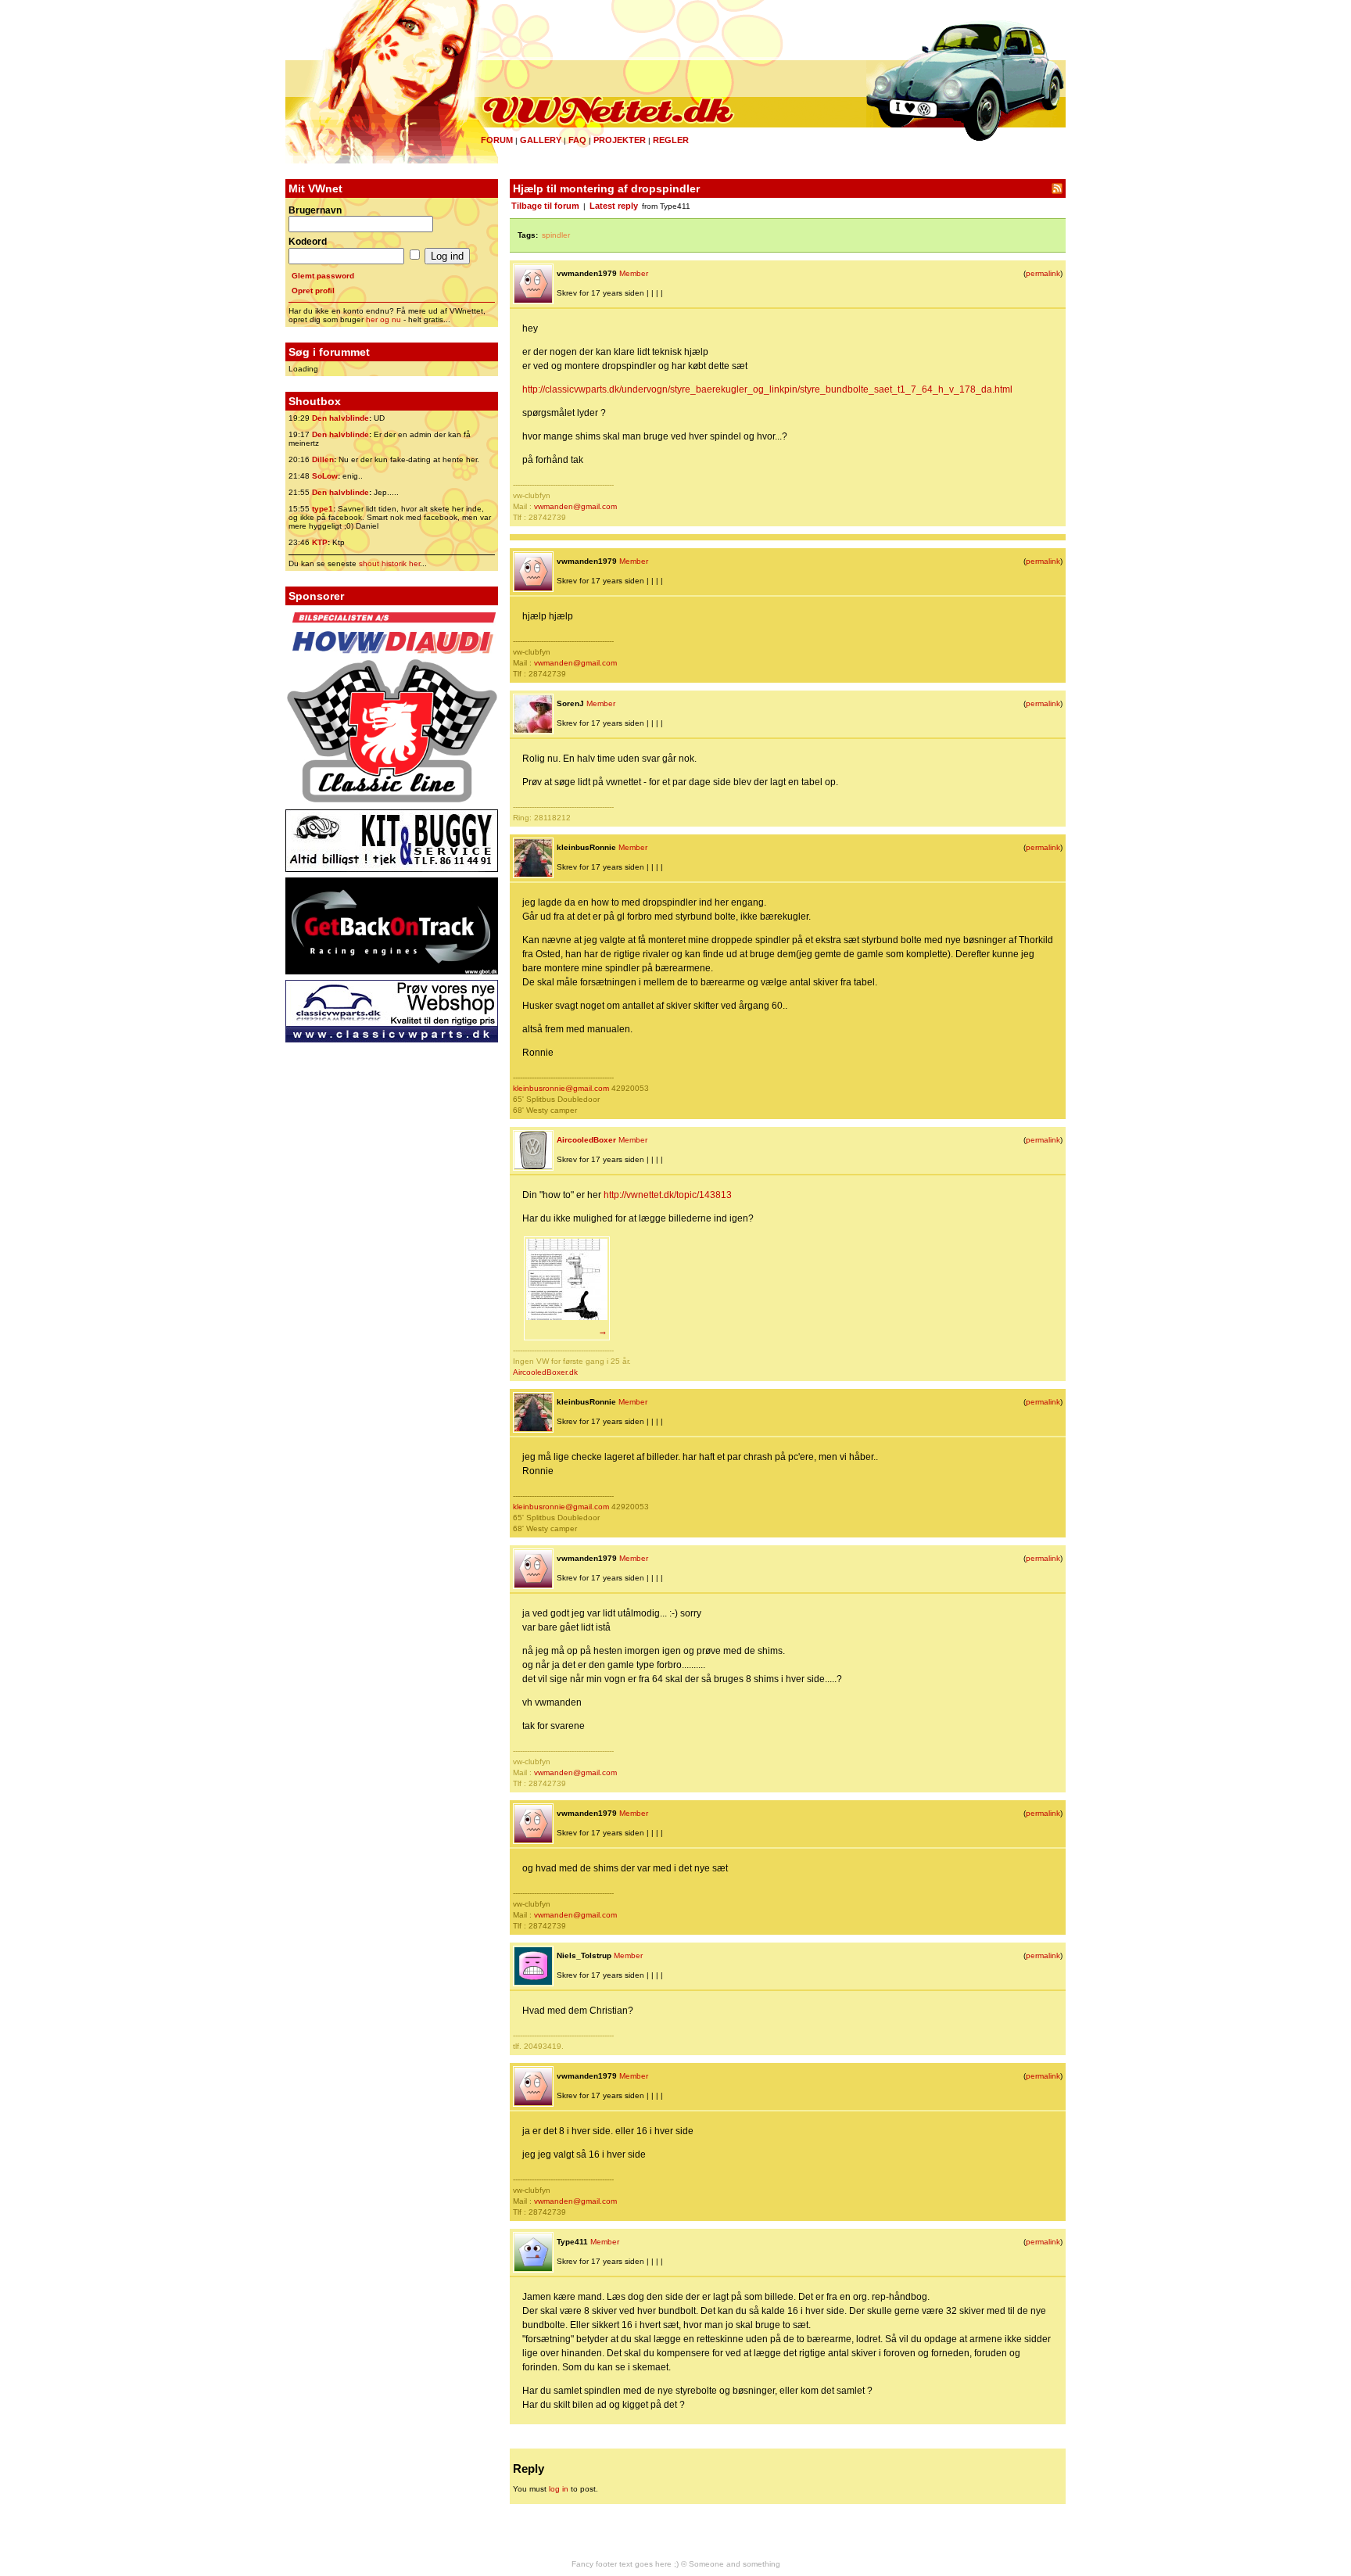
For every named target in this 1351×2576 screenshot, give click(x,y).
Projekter (620, 140)
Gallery (541, 140)
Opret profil (313, 291)
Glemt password (323, 276)
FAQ (577, 140)
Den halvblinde (340, 418)
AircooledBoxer (586, 1140)
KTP (320, 542)
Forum (497, 140)
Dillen (323, 459)
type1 (323, 509)
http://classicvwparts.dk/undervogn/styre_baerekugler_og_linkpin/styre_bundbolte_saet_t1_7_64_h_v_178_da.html (767, 389)
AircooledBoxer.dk (545, 1372)
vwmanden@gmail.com (575, 506)
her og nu (383, 319)
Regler (671, 140)
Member (634, 273)
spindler (556, 235)
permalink (1043, 273)
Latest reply (614, 206)
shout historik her (389, 563)
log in (559, 2489)
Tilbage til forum (545, 206)
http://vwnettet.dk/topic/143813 (668, 1195)
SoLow (325, 476)
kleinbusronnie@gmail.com (561, 1088)
